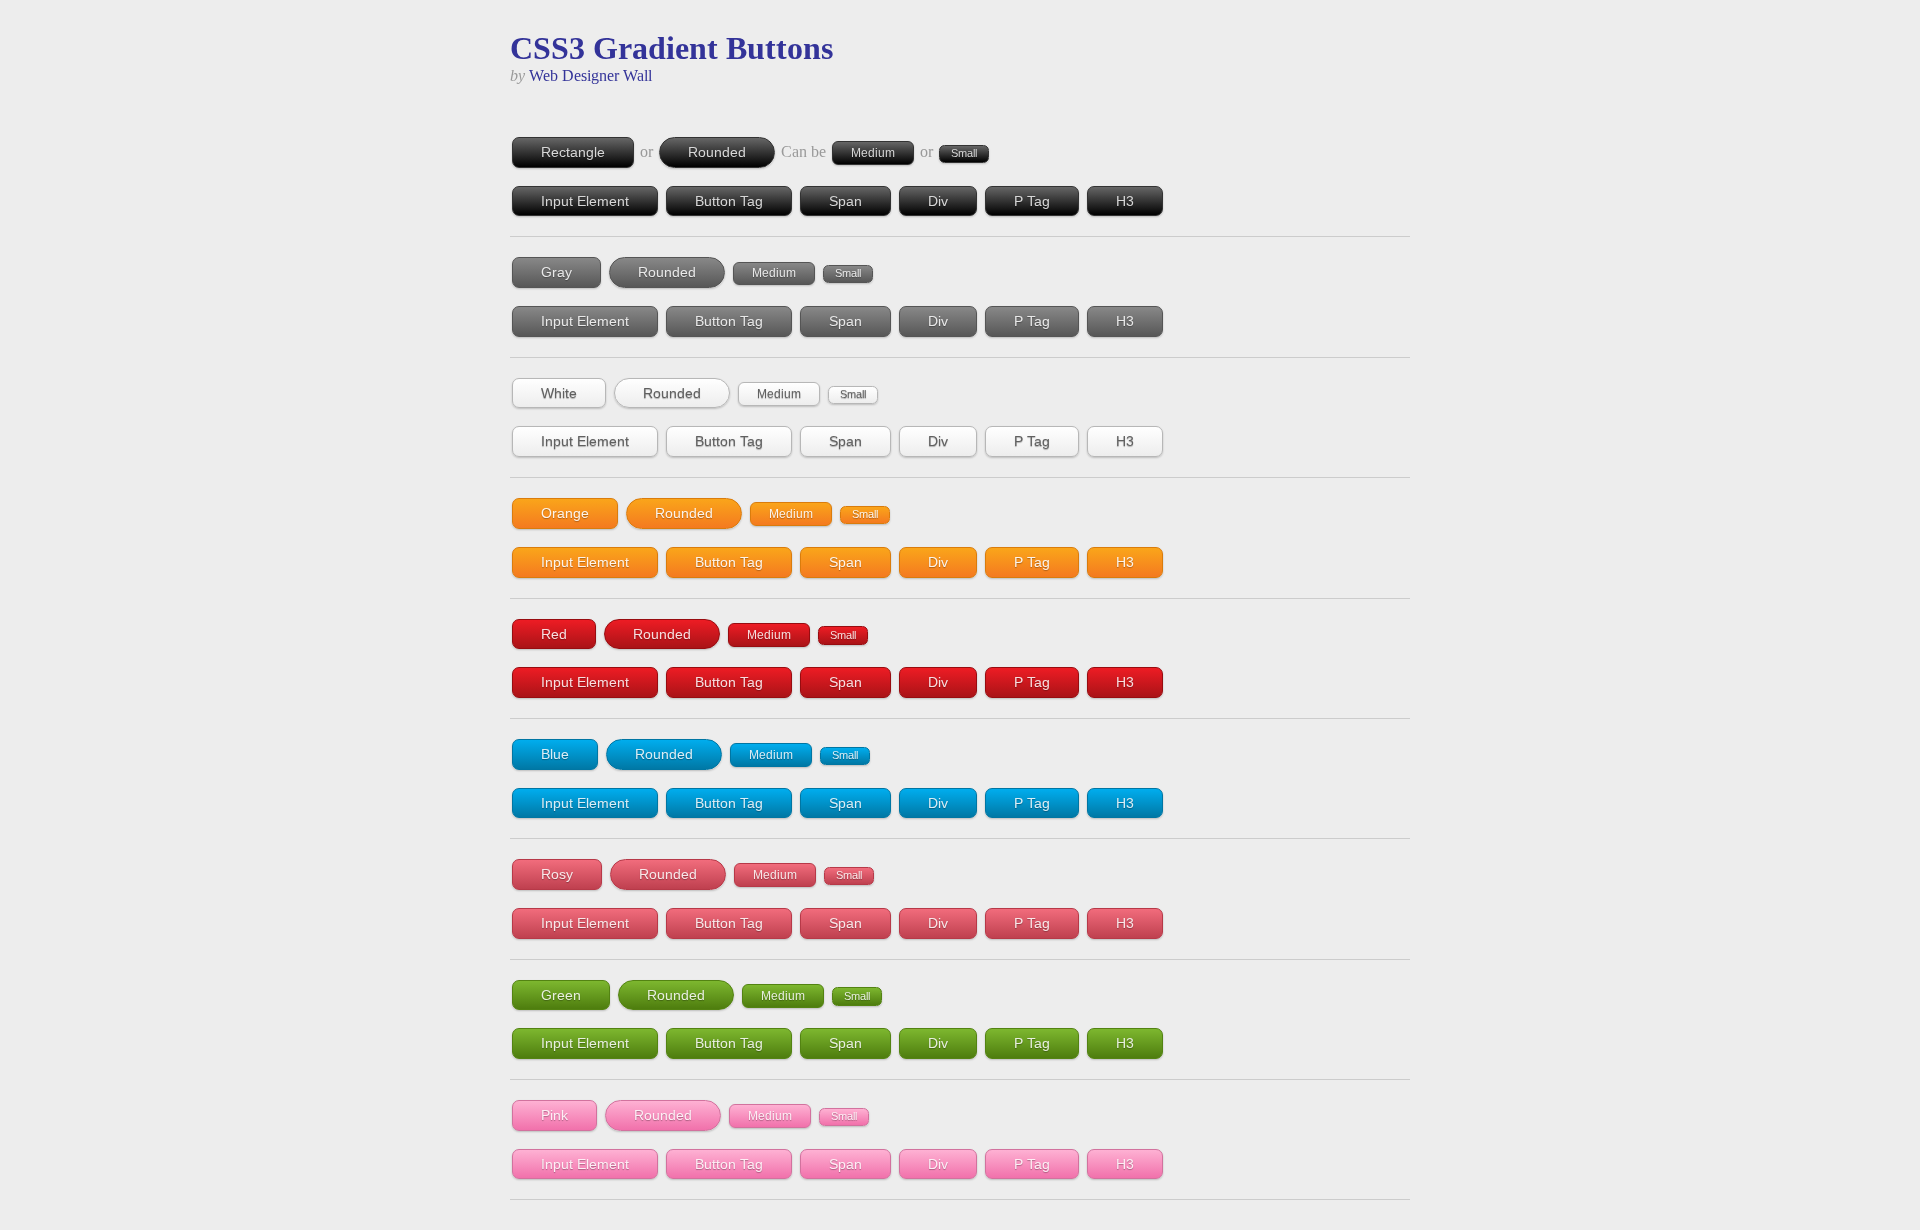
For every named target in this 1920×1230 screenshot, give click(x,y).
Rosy (557, 874)
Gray (556, 272)
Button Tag (729, 201)
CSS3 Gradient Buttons (671, 48)
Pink (554, 1115)
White (559, 393)
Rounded (717, 152)
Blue (555, 754)
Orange (565, 513)
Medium (873, 153)
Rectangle (573, 152)
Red (554, 634)
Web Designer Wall (590, 75)
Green (561, 995)
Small (964, 153)
